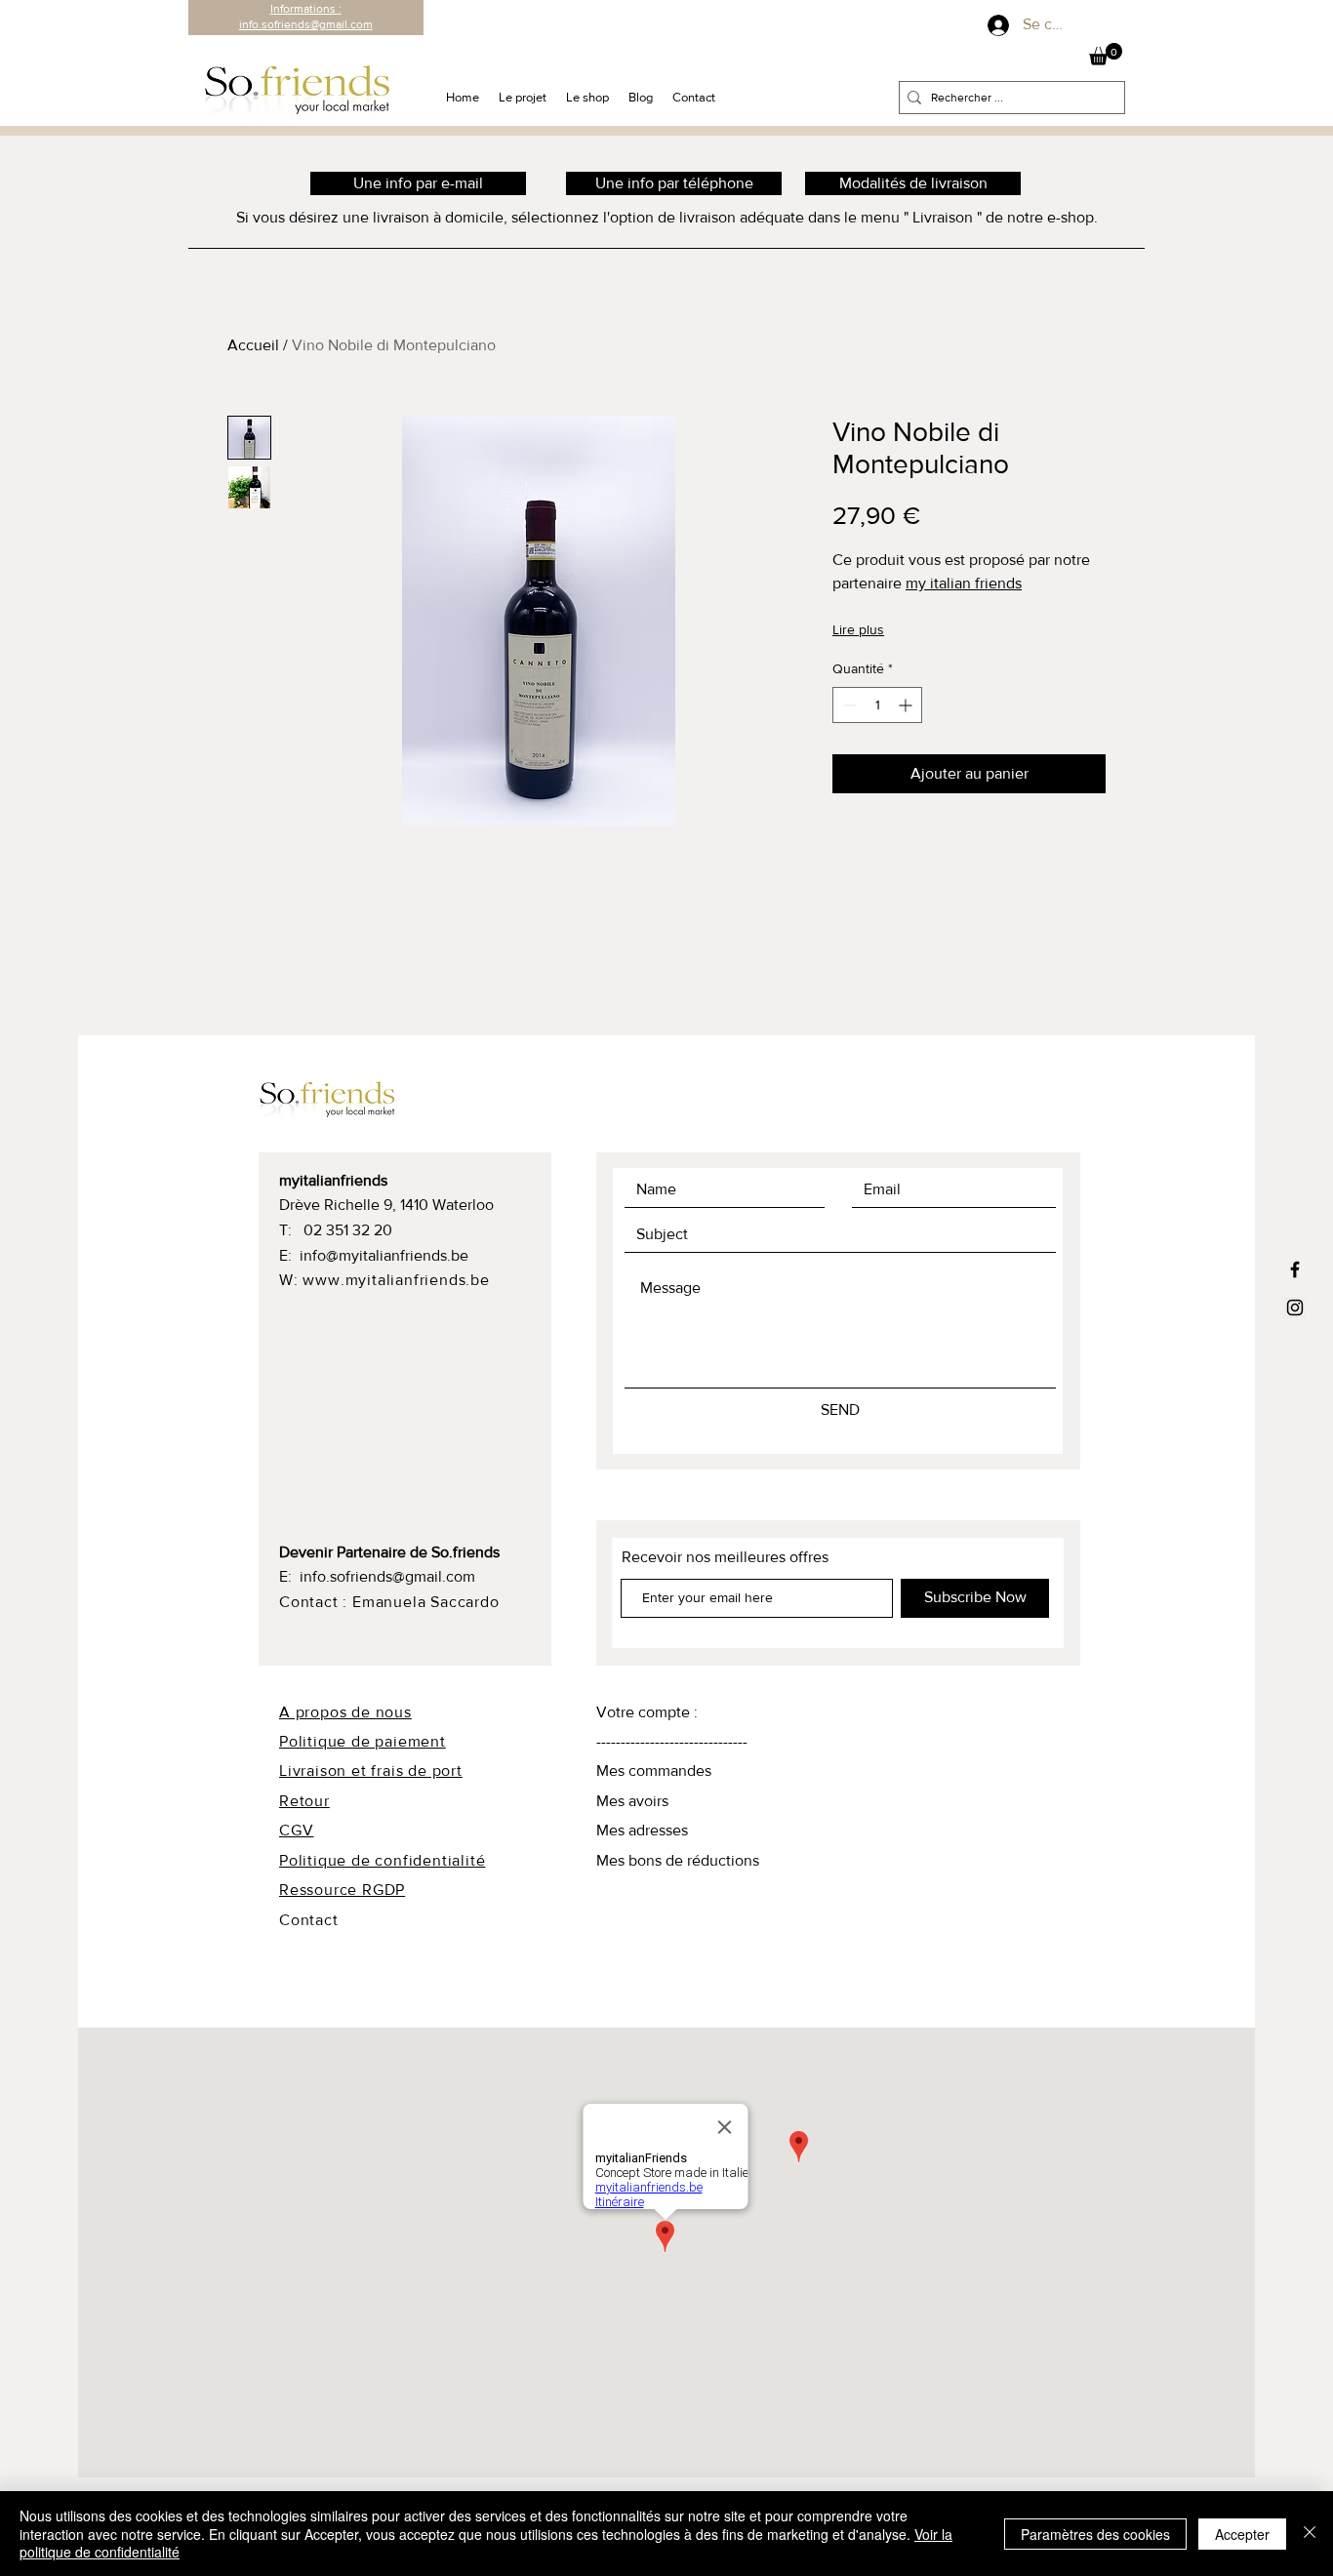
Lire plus (858, 629)
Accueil (253, 345)
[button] (1106, 54)
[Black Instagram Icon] (1295, 1308)
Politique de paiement (363, 1741)
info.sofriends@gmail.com (387, 1576)
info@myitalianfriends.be (384, 1255)
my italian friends (964, 583)
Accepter (1242, 2534)
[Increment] (907, 705)
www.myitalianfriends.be (396, 1280)
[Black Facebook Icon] (1295, 1269)
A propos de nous (345, 1712)
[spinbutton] (877, 705)
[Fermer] (1310, 2534)
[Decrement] (848, 705)
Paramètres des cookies (1095, 2534)
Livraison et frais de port (371, 1771)
